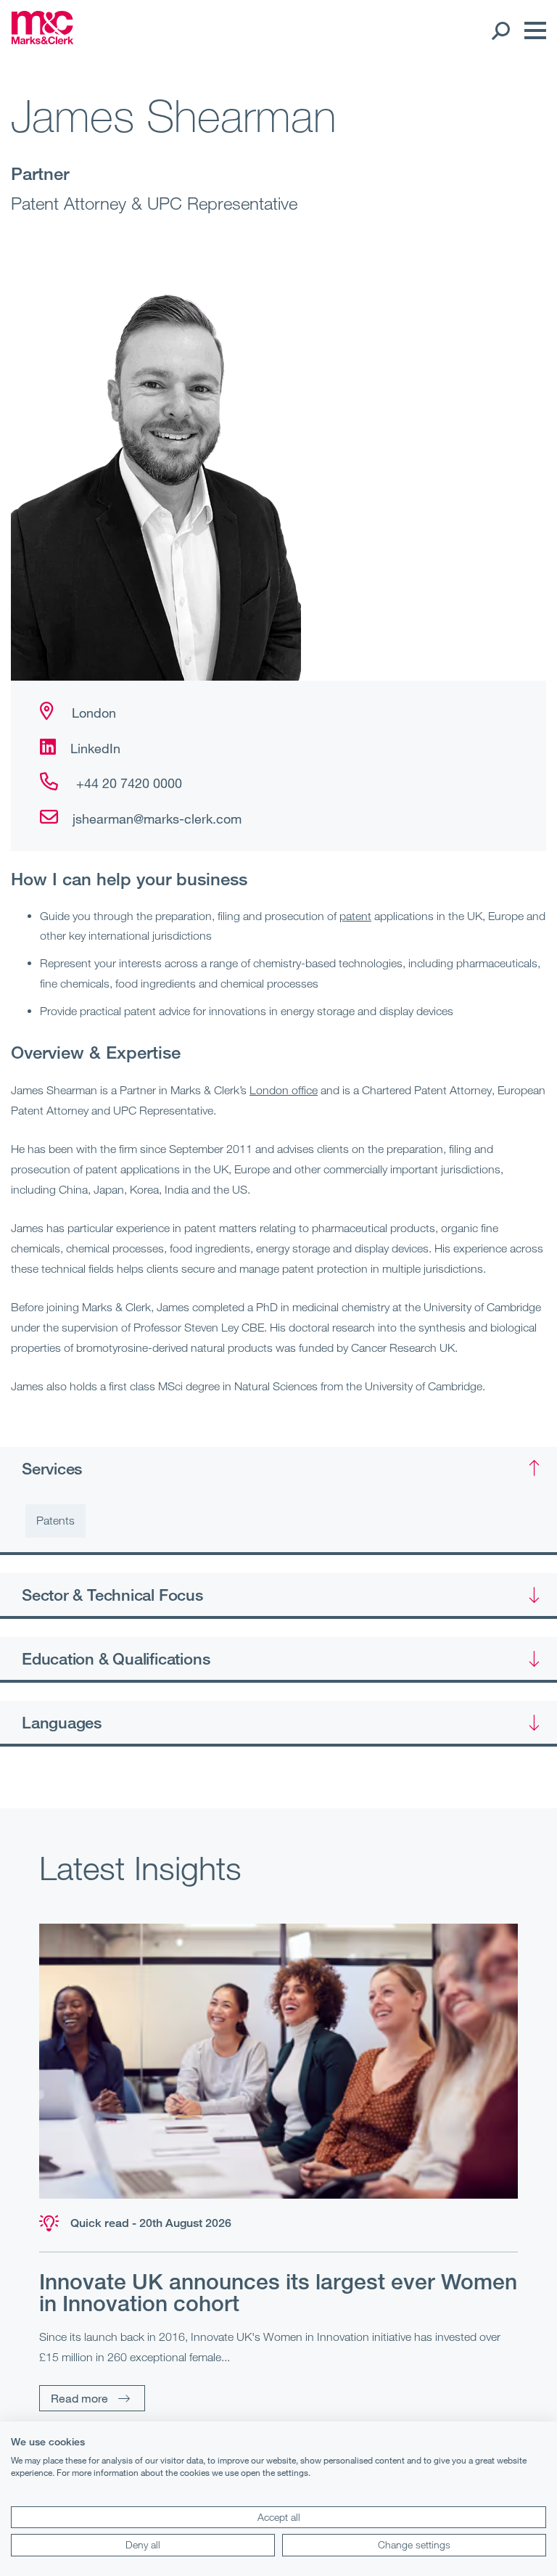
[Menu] (532, 30)
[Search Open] (500, 30)
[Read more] (278, 2061)
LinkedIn (95, 748)
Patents (55, 1520)
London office (284, 1090)
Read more (79, 2398)
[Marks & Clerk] (42, 40)
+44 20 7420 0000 (127, 783)
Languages (62, 1722)
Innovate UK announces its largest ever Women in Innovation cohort (278, 2292)
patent (355, 916)
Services (52, 1468)
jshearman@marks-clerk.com (157, 819)
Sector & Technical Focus (112, 1594)
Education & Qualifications (116, 1658)
